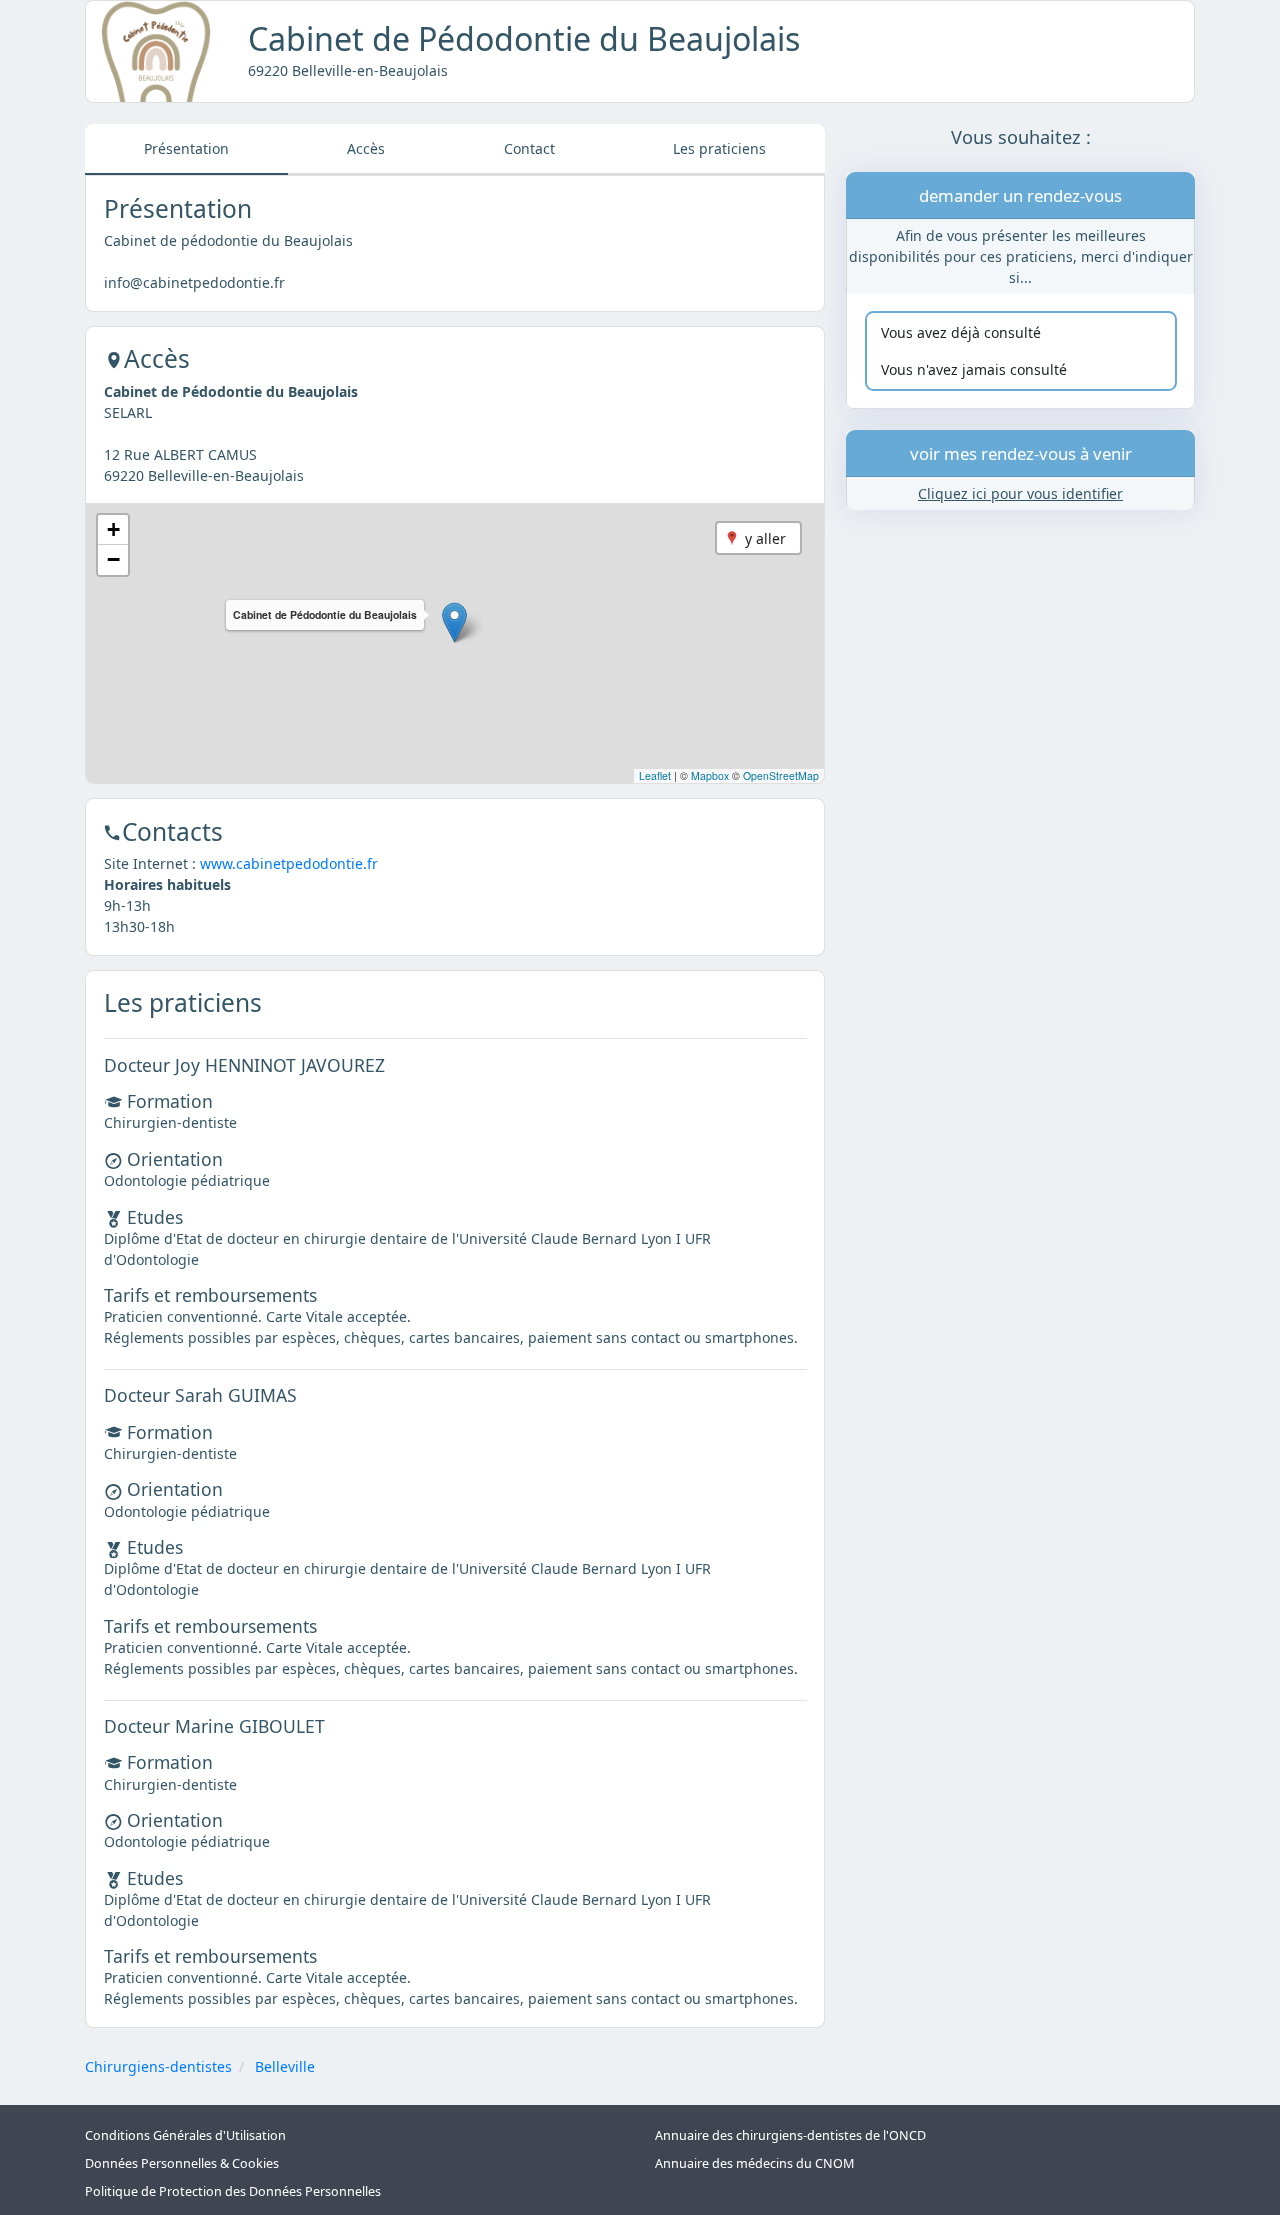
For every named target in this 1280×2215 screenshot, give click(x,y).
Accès (366, 148)
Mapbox (710, 775)
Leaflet (655, 775)
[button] (454, 622)
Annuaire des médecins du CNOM (754, 2163)
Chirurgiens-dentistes (158, 2066)
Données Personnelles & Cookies (182, 2163)
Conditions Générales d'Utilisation (185, 2135)
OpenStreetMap (781, 775)
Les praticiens (719, 148)
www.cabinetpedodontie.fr (289, 863)
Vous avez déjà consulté (961, 332)
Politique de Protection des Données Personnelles (233, 2191)
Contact (529, 148)
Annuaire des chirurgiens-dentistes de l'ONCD (790, 2135)
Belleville (285, 2066)
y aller (765, 538)
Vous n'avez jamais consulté (974, 370)
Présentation (186, 148)
